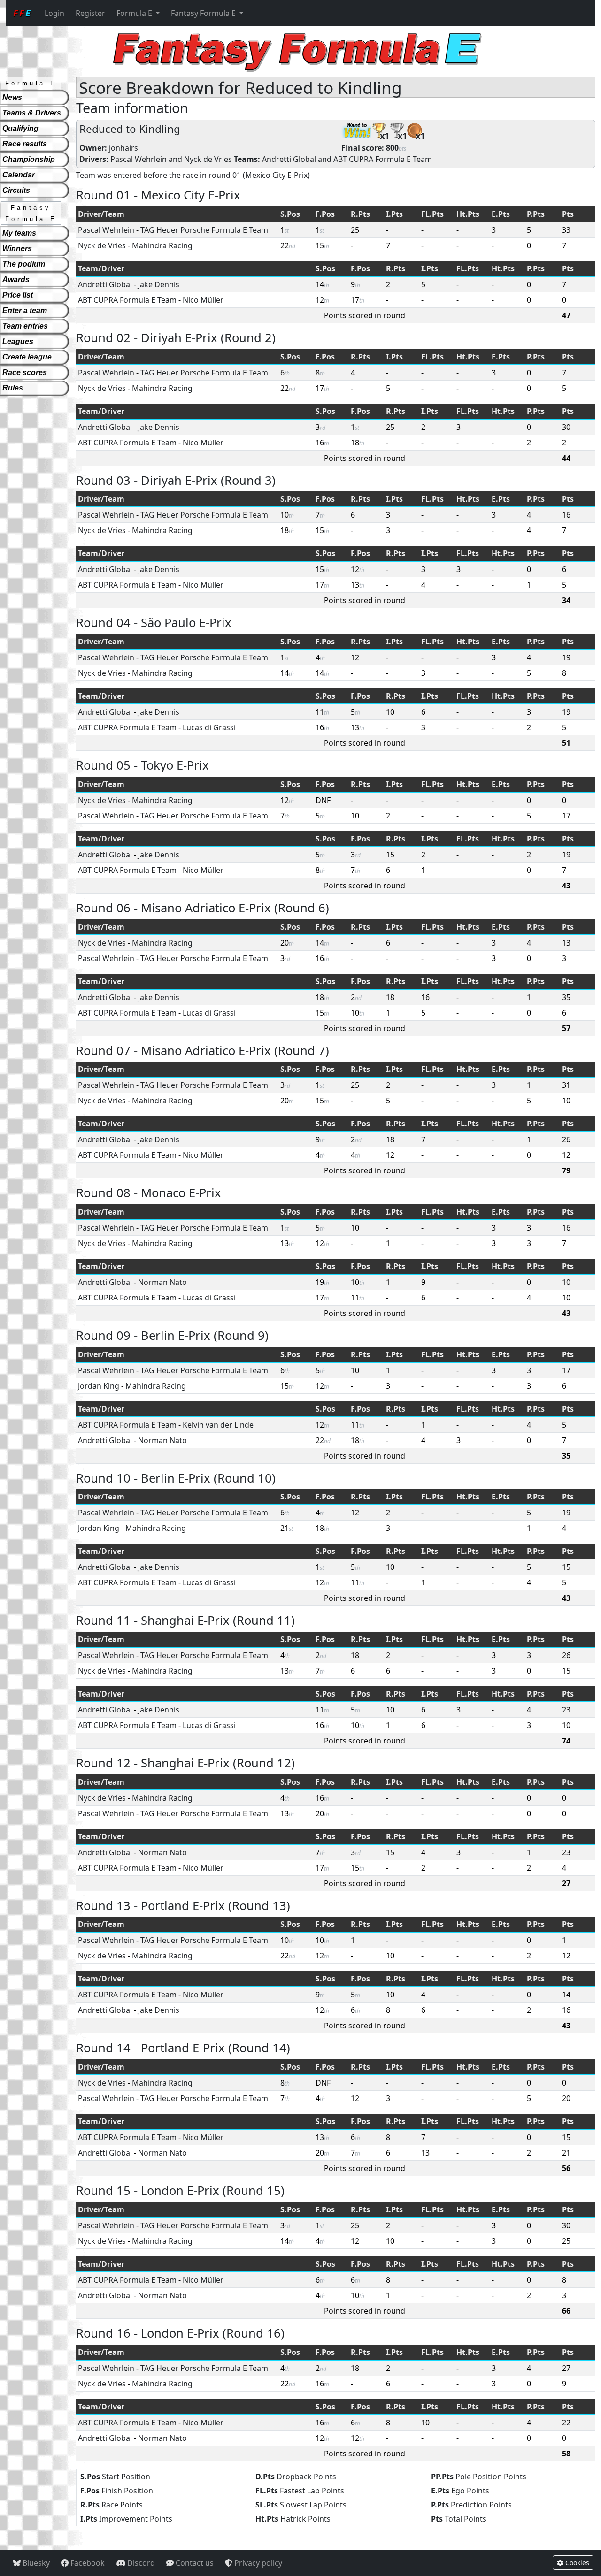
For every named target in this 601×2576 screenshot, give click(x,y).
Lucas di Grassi (209, 727)
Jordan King (99, 1386)
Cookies (576, 2563)
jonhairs (123, 148)
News (12, 97)
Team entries (25, 326)
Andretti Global (289, 159)
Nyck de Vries (208, 159)
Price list (18, 295)
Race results (25, 144)
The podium (24, 264)
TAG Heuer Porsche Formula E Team (204, 230)
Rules (13, 388)
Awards (16, 279)
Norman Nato (162, 1282)
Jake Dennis (159, 284)
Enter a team (25, 310)
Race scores (25, 372)
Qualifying (20, 128)
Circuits (16, 190)
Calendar (19, 175)
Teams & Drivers (32, 113)
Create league (27, 357)
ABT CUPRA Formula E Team (383, 159)
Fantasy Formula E (204, 13)
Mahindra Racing (162, 245)
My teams (19, 233)
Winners (17, 248)
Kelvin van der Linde (218, 1425)
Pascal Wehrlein (139, 159)
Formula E (135, 13)
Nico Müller (203, 300)
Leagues (18, 341)
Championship (29, 159)
